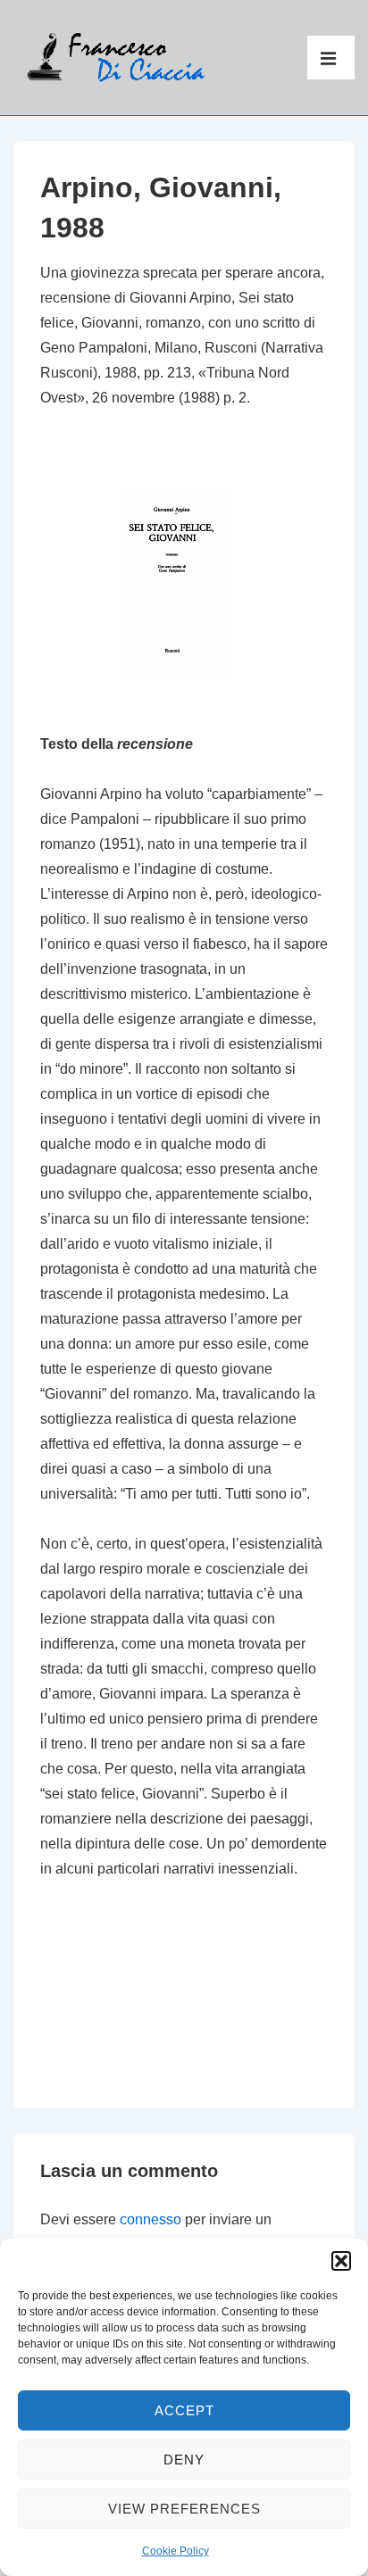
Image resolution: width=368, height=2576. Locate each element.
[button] (341, 2261)
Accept (184, 2410)
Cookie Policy (176, 2551)
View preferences (184, 2509)
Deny (184, 2460)
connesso (151, 2219)
